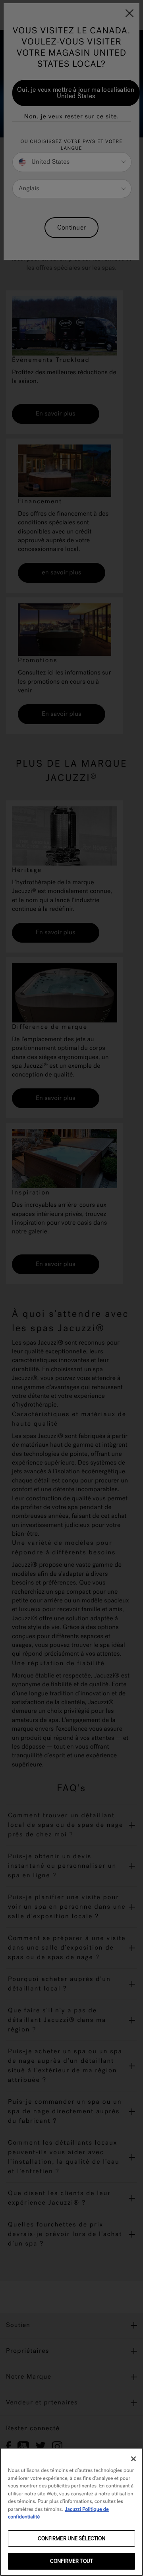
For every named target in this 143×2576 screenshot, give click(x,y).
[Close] (133, 2459)
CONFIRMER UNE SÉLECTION (72, 2538)
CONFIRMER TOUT (71, 2561)
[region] (71, 2512)
